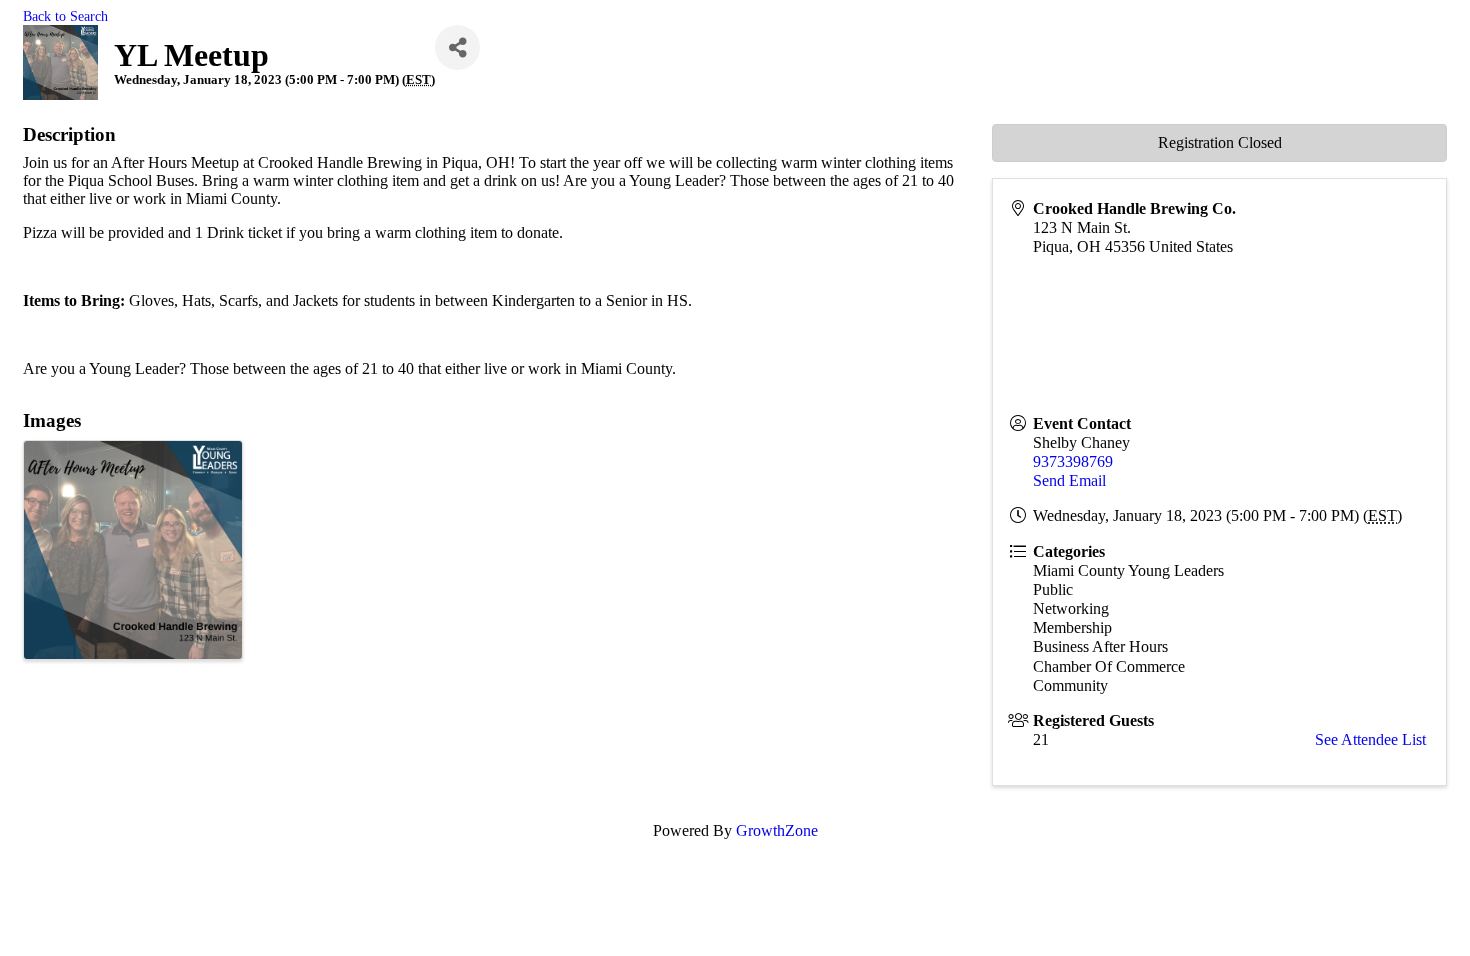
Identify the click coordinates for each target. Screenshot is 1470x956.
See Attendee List (1370, 739)
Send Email (1069, 480)
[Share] (457, 47)
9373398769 (1073, 461)
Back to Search (65, 16)
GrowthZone (777, 830)
